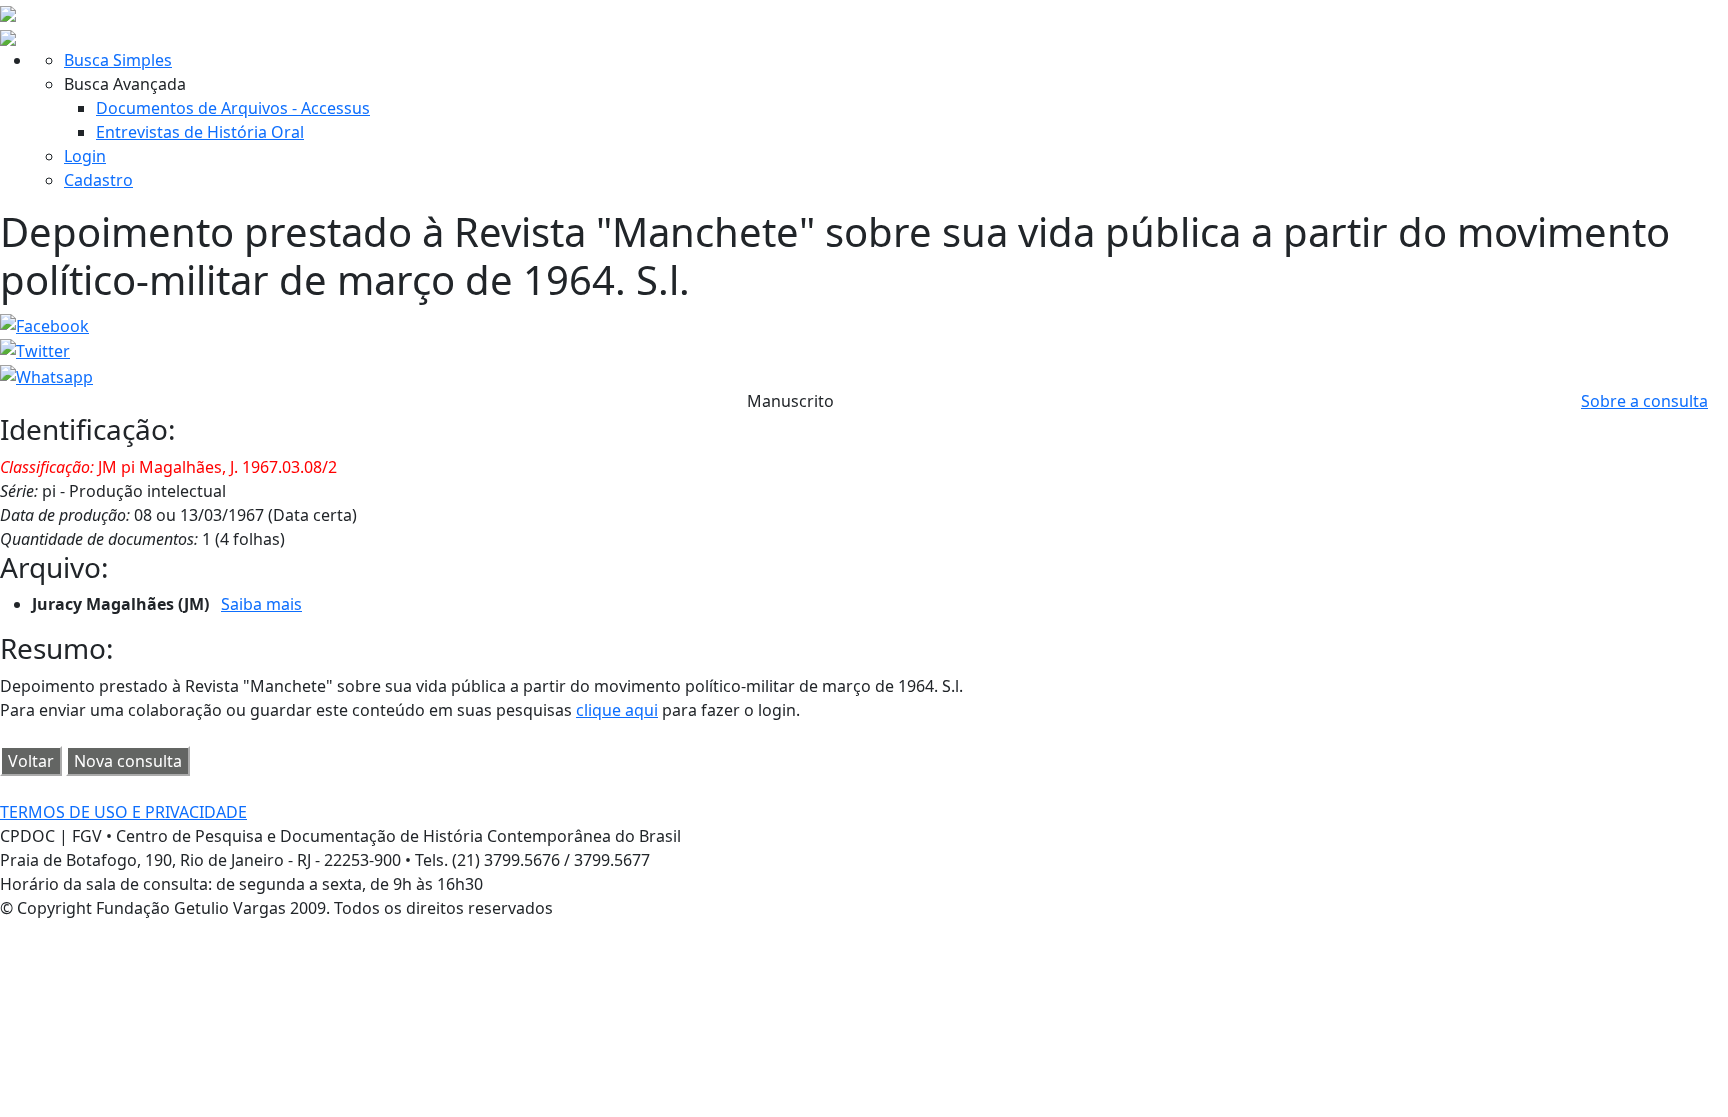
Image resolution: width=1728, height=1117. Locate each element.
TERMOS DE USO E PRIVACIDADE (123, 812)
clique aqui (617, 710)
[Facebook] (44, 324)
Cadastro (98, 180)
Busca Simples (118, 60)
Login (85, 156)
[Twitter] (35, 350)
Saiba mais (261, 604)
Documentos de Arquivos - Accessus (233, 108)
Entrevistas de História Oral (200, 132)
